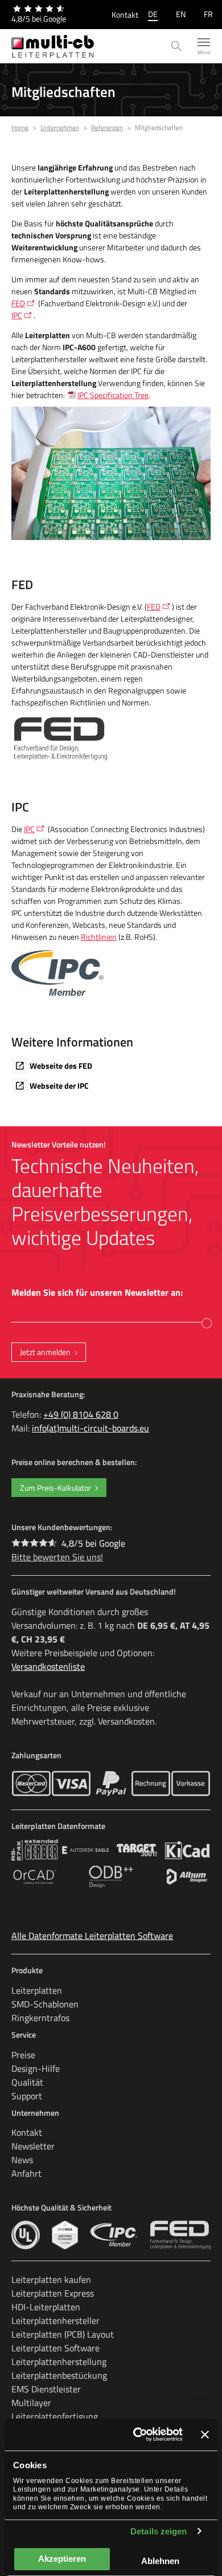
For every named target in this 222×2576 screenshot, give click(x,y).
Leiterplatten (37, 1990)
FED (18, 303)
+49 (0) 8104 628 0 (81, 1414)
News (22, 2160)
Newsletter (33, 2146)
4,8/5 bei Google (93, 1543)
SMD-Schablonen (45, 2004)
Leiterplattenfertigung (55, 2416)
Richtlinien (99, 937)
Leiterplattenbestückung (59, 2375)
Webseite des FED (61, 1066)
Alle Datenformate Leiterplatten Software (92, 1936)
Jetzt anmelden (45, 1352)
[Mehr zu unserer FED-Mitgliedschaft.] (180, 2235)
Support (27, 2096)
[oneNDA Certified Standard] (65, 2235)
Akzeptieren (62, 2559)
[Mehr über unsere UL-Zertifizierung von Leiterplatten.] (26, 2235)
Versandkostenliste (48, 1666)
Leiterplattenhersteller (55, 2321)
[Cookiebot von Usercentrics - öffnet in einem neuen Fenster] (137, 2435)
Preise (23, 2055)
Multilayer (31, 2403)
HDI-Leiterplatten (46, 2307)
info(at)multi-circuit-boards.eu (91, 1428)
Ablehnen (160, 2561)
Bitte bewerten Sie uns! (57, 1557)
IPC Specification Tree (113, 395)
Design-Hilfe (36, 2068)
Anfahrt (26, 2173)
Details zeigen (159, 2531)
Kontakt (125, 15)
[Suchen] (177, 46)
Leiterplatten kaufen (51, 2279)
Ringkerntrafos (40, 2018)
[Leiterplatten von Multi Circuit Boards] (53, 46)
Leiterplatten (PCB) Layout (63, 2334)
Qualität (27, 2082)
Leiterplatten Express (53, 2293)
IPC (17, 315)
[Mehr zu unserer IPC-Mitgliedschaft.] (114, 2235)
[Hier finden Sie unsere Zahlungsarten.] (31, 1784)
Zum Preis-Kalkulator (55, 1488)
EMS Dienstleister (46, 2389)
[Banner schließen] (205, 2435)
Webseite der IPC (59, 1086)
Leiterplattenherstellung (59, 2362)
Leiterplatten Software (55, 2348)
